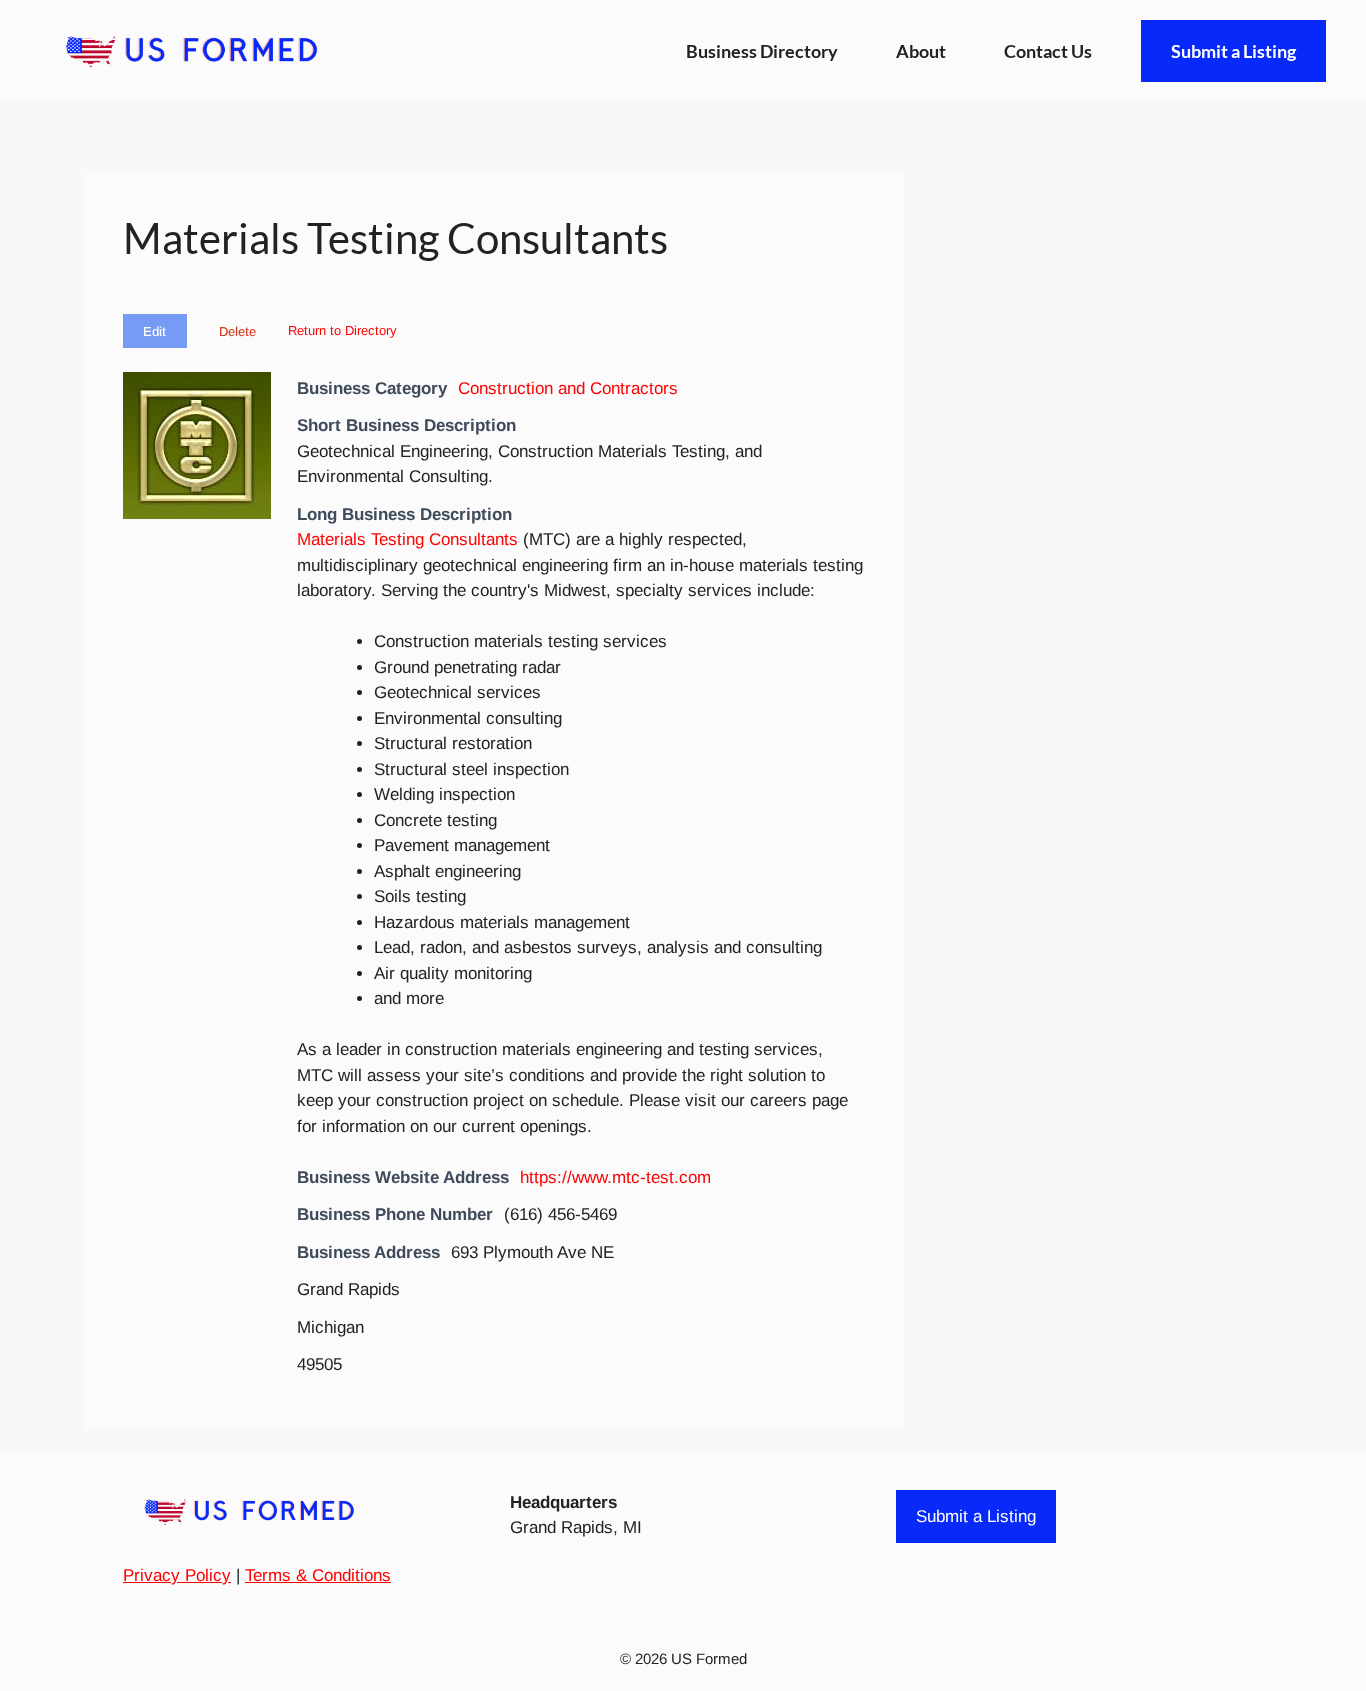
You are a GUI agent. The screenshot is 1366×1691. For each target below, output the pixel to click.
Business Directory (762, 51)
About (921, 51)
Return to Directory (342, 330)
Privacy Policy (177, 1575)
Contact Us (1048, 51)
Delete (237, 331)
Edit (154, 331)
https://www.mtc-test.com (615, 1177)
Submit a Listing (1233, 51)
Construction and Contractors (568, 388)
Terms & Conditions (318, 1575)
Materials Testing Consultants (407, 539)
